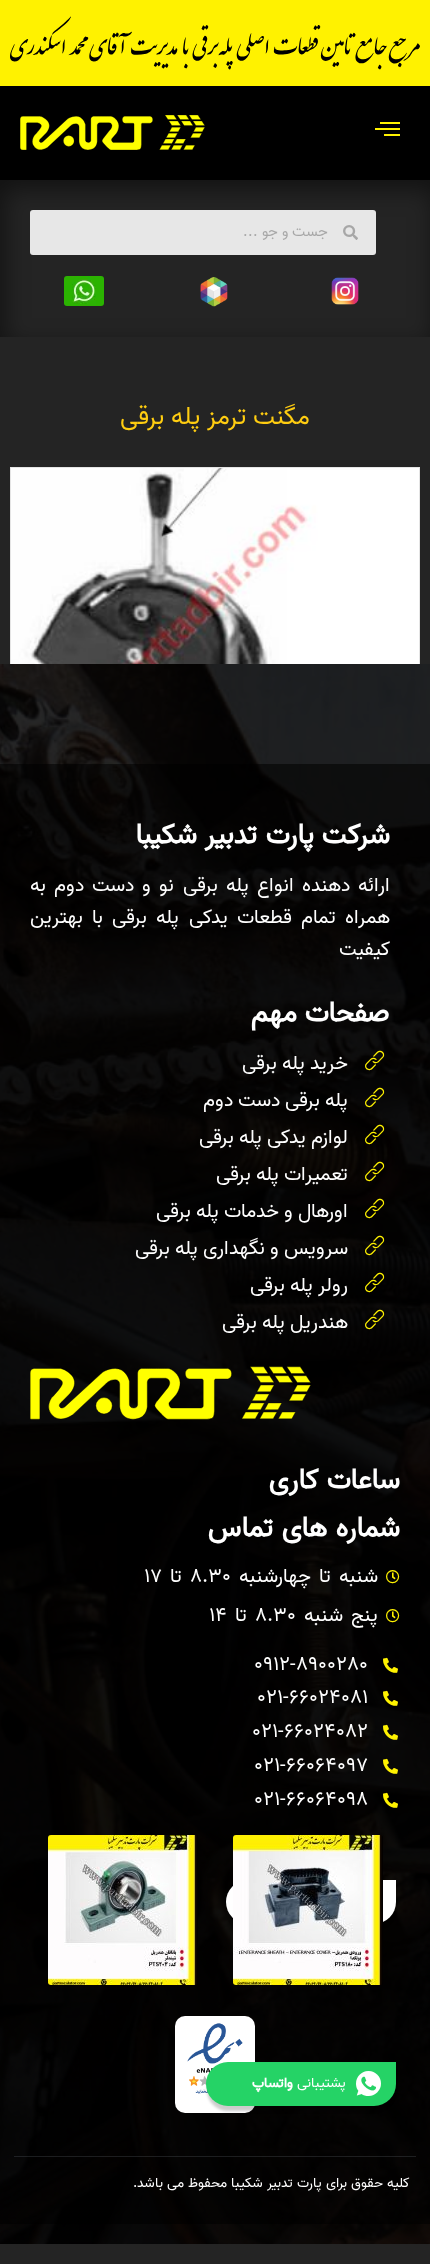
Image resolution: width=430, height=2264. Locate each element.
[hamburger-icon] (387, 133)
